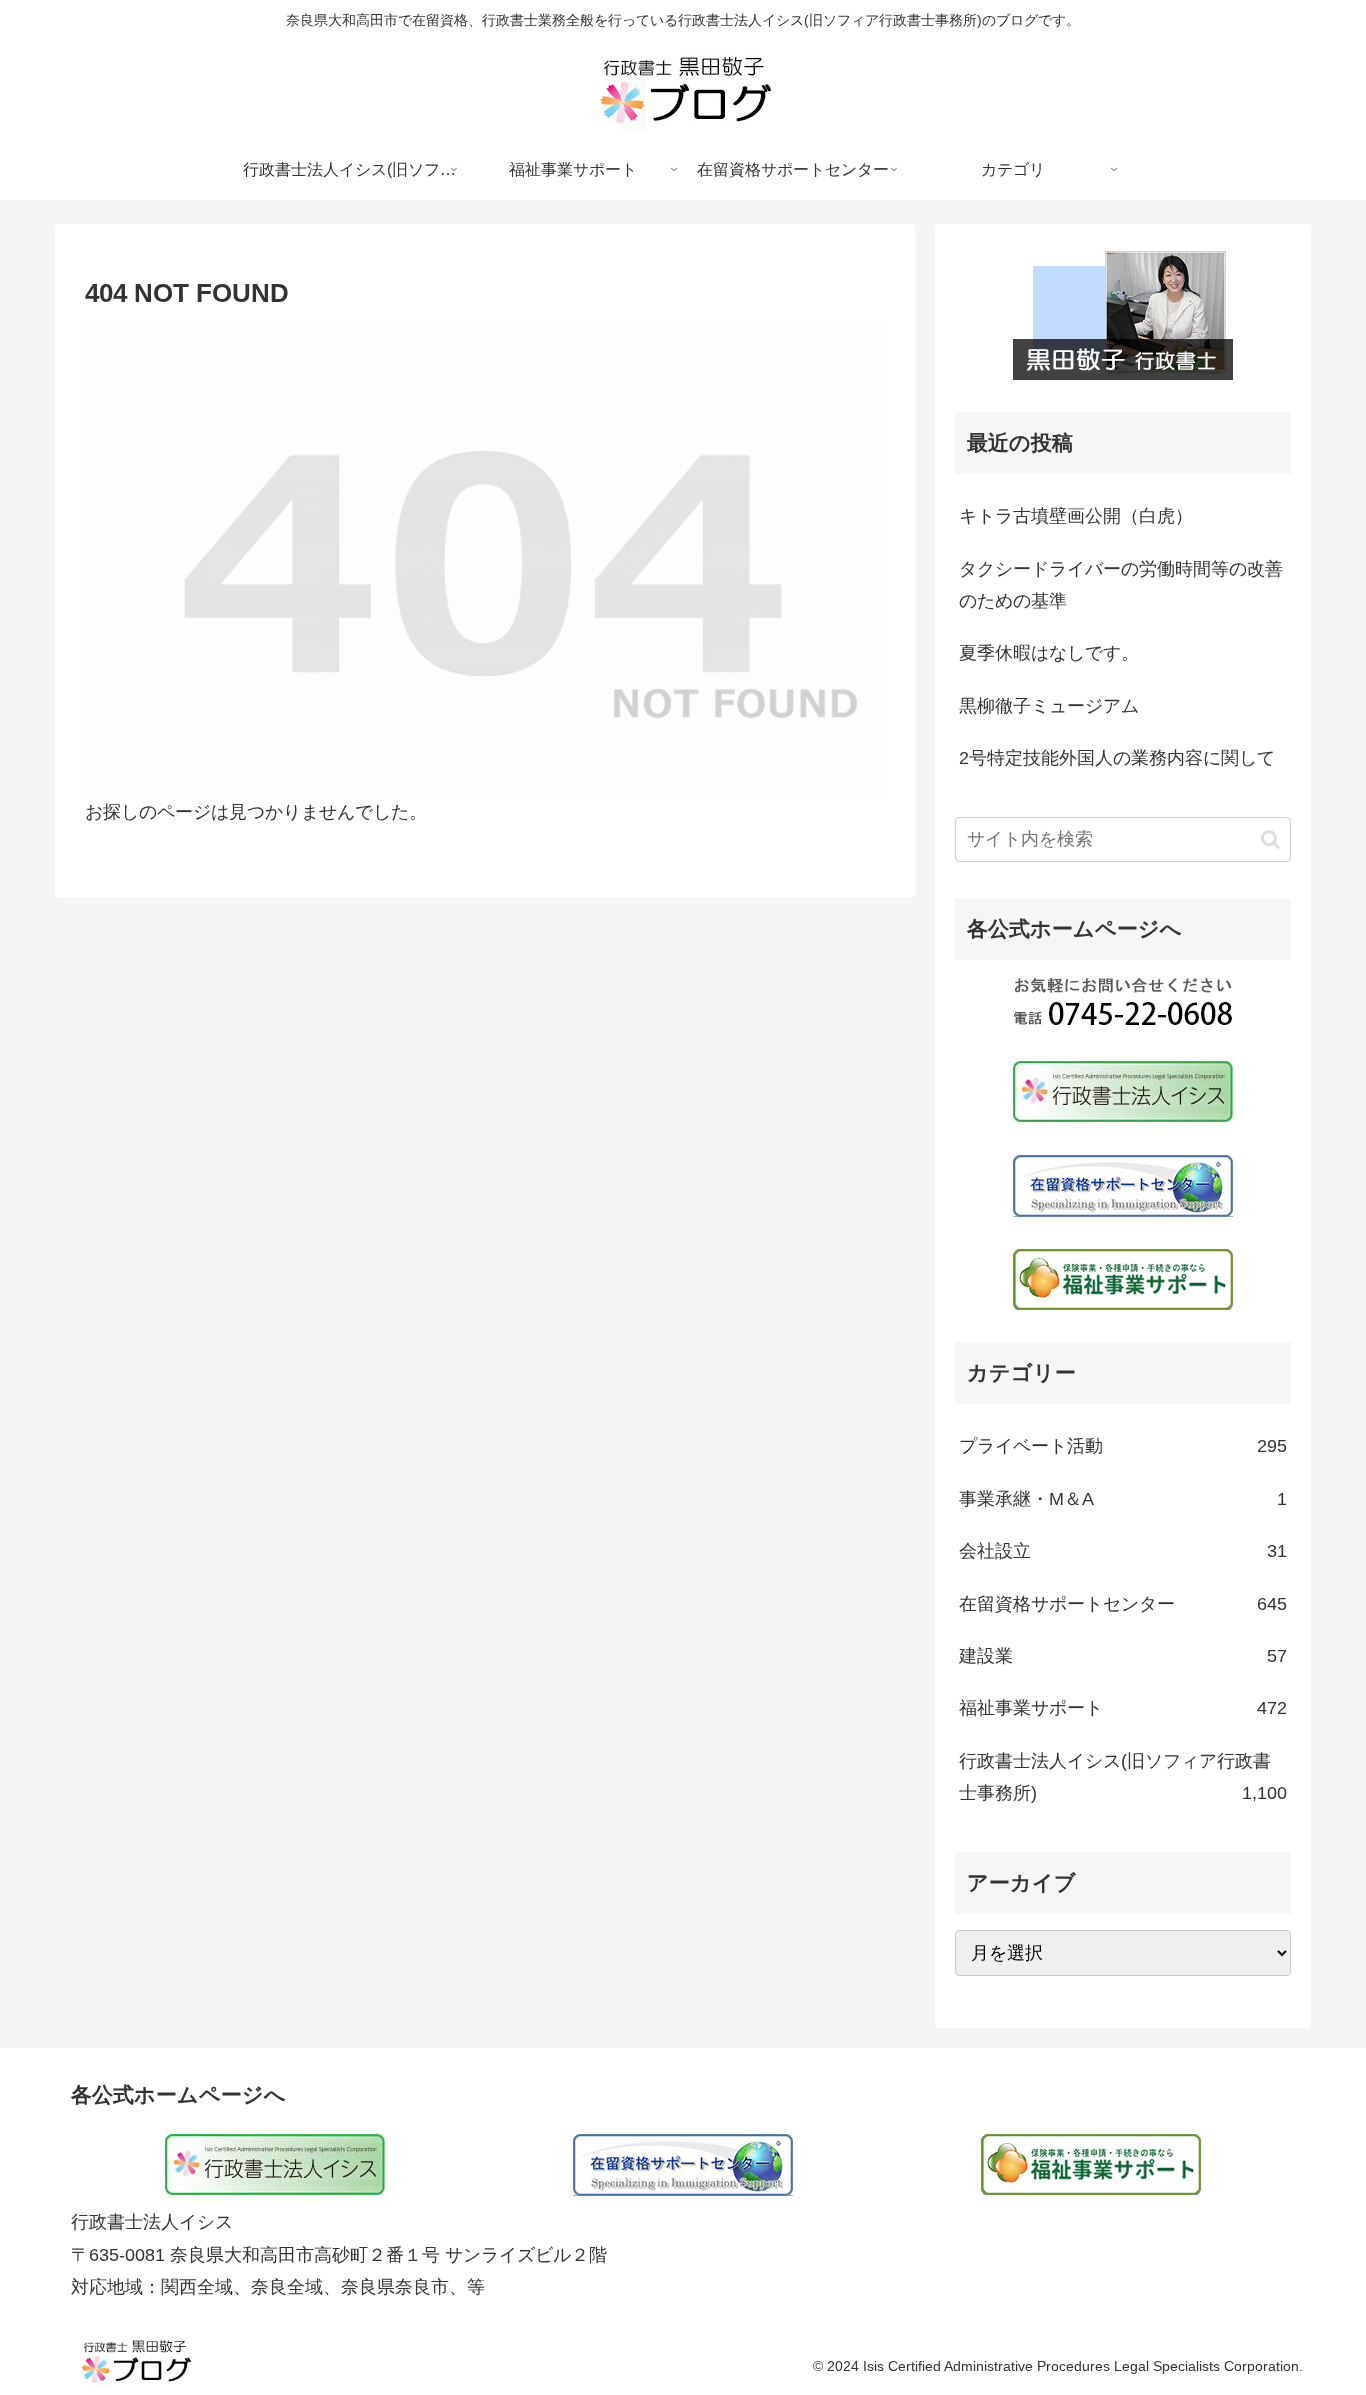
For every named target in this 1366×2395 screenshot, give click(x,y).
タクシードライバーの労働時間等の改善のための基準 (1121, 585)
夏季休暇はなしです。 (1049, 653)
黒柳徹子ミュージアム (1049, 706)
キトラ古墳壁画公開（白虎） (1076, 516)
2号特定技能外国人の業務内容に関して (1117, 758)
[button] (1270, 839)
